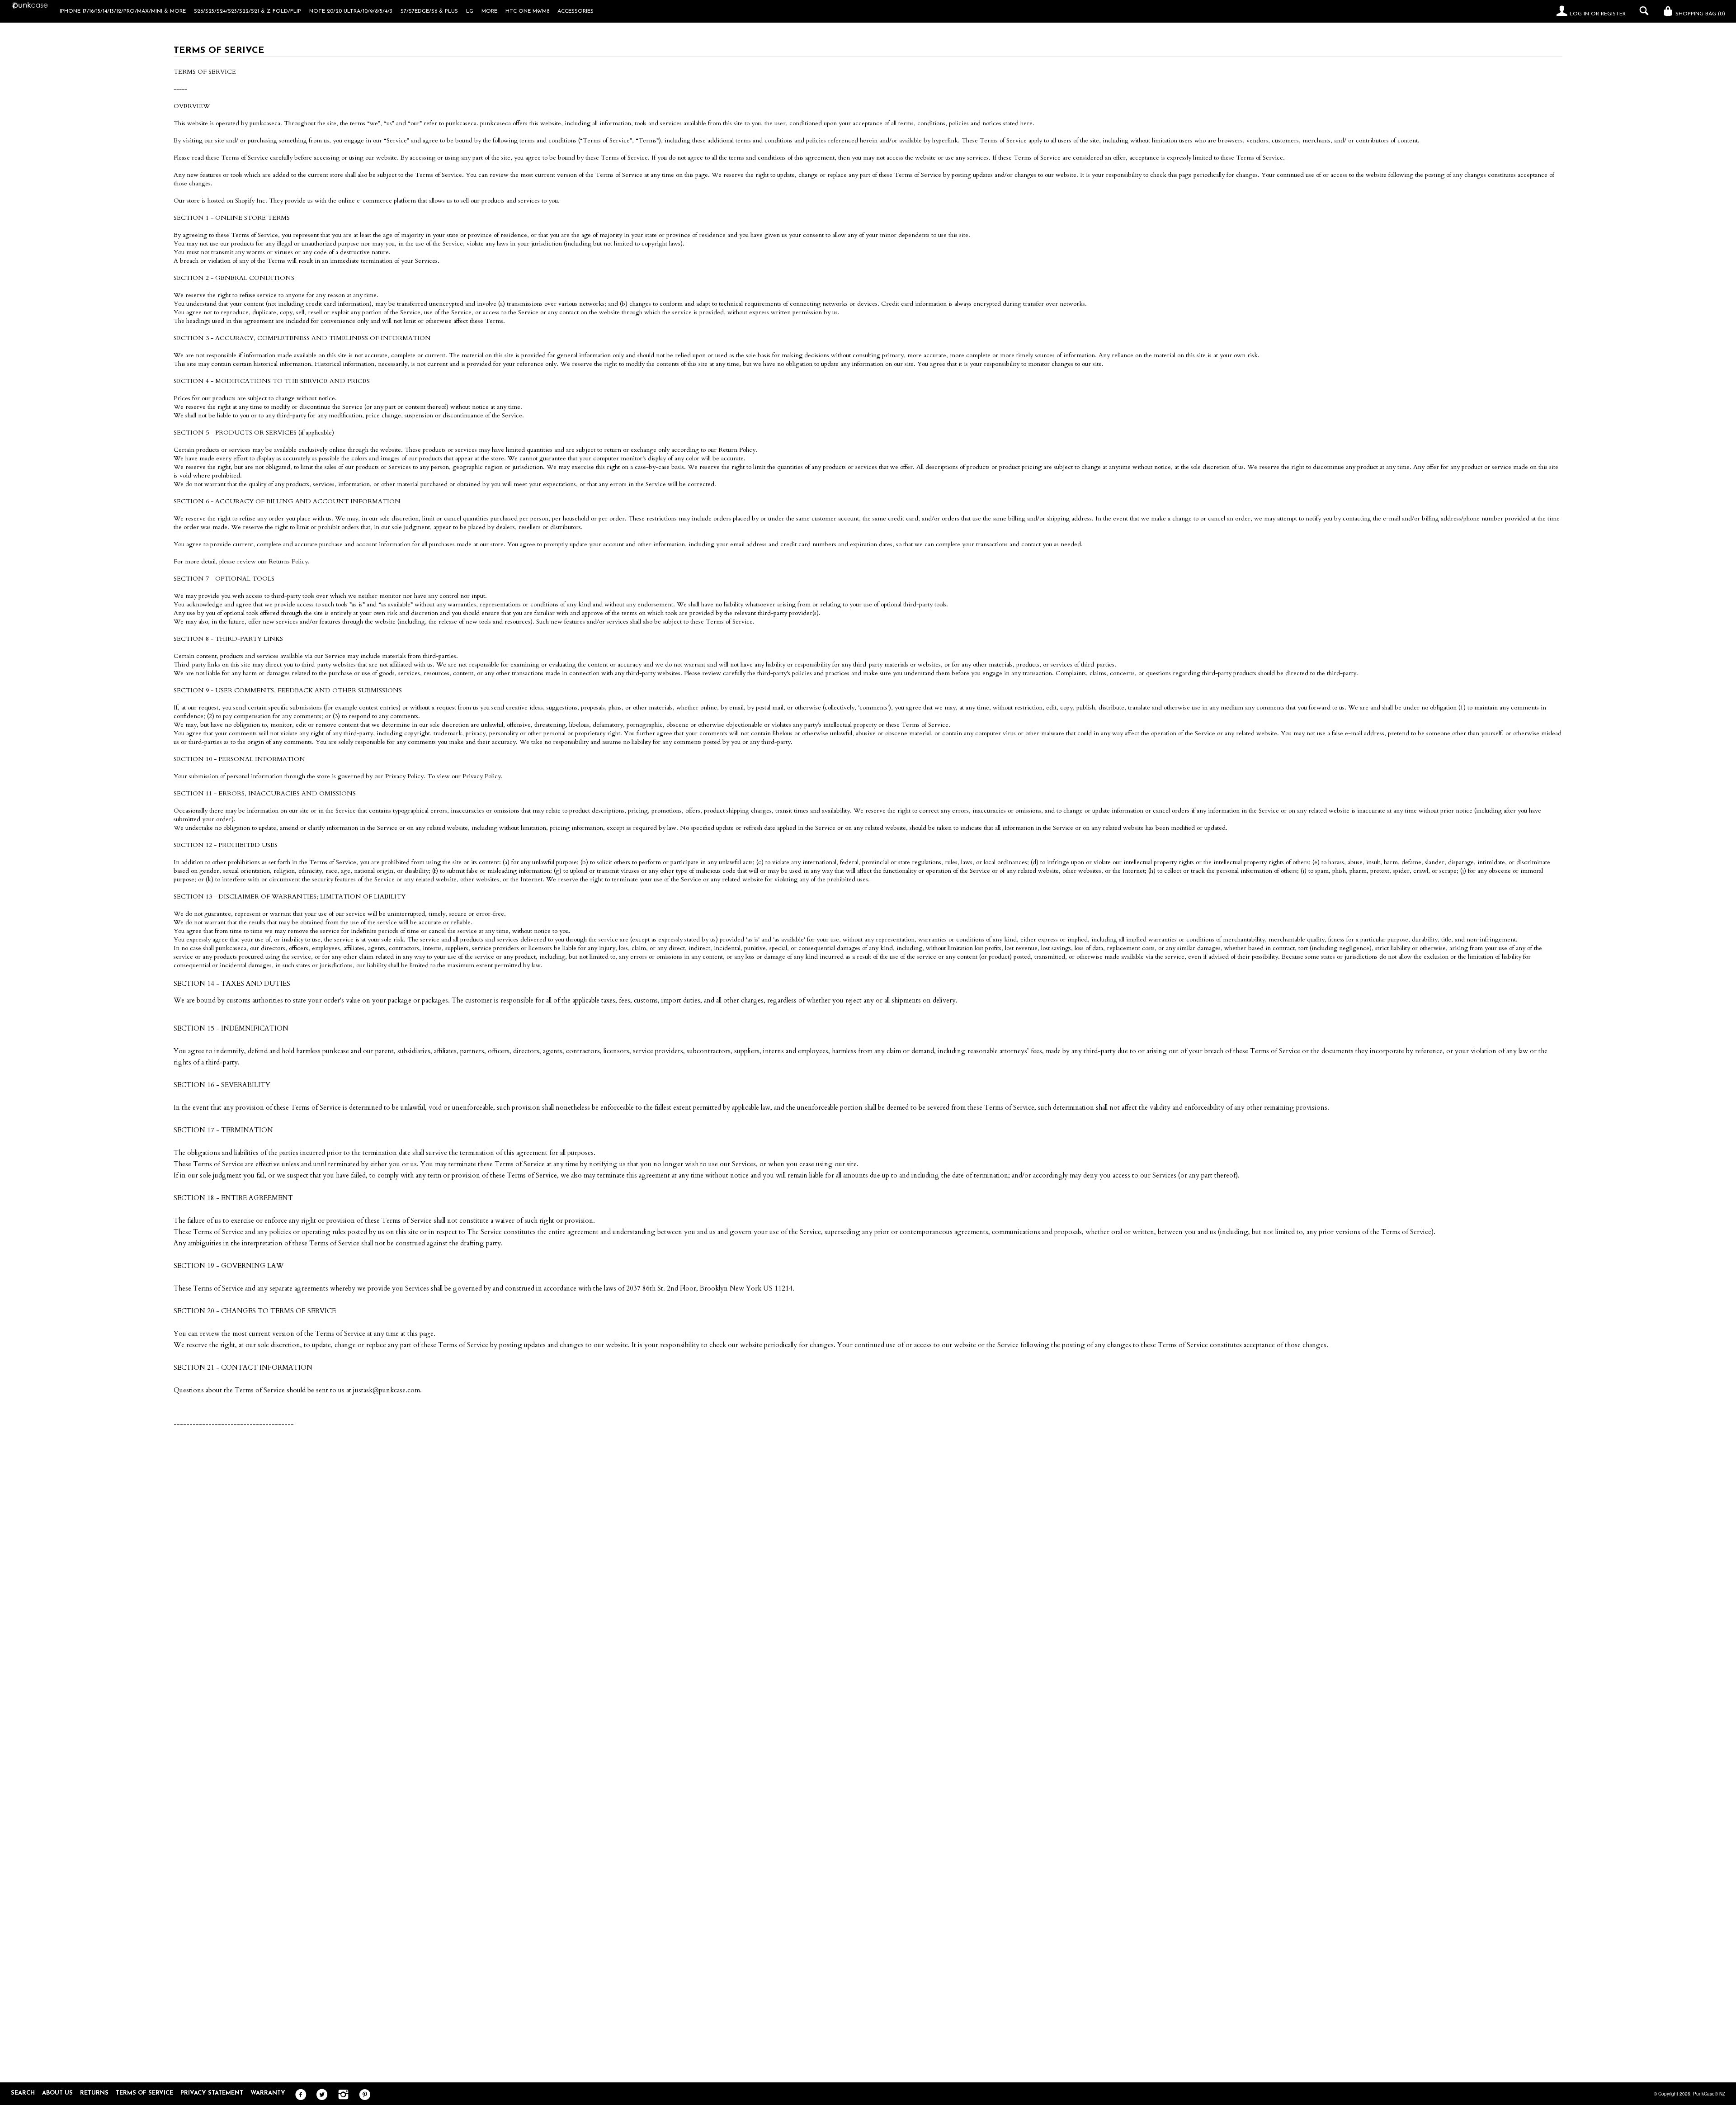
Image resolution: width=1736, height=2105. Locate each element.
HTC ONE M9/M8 (527, 11)
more (489, 11)
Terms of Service (144, 2093)
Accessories (576, 11)
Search (23, 2093)
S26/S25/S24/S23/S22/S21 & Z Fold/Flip (248, 11)
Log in (1579, 14)
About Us (57, 2093)
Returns (94, 2093)
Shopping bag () (1699, 14)
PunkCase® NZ (1709, 2094)
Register (1613, 14)
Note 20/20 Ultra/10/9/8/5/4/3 (351, 11)
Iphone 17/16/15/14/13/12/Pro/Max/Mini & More (123, 11)
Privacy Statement (212, 2093)
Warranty (268, 2093)
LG (470, 11)
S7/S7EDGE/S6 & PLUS (429, 11)
